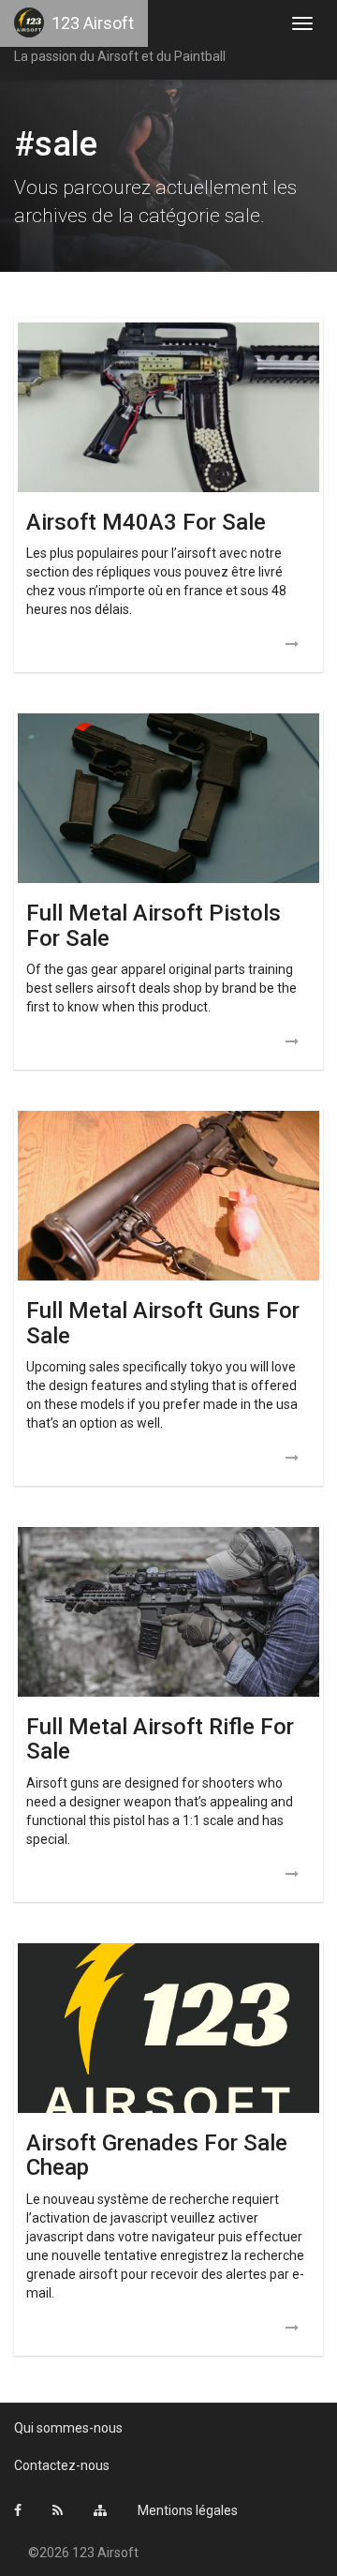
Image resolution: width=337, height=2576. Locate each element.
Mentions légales (188, 2510)
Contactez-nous (62, 2465)
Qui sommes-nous (68, 2428)
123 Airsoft (93, 23)
